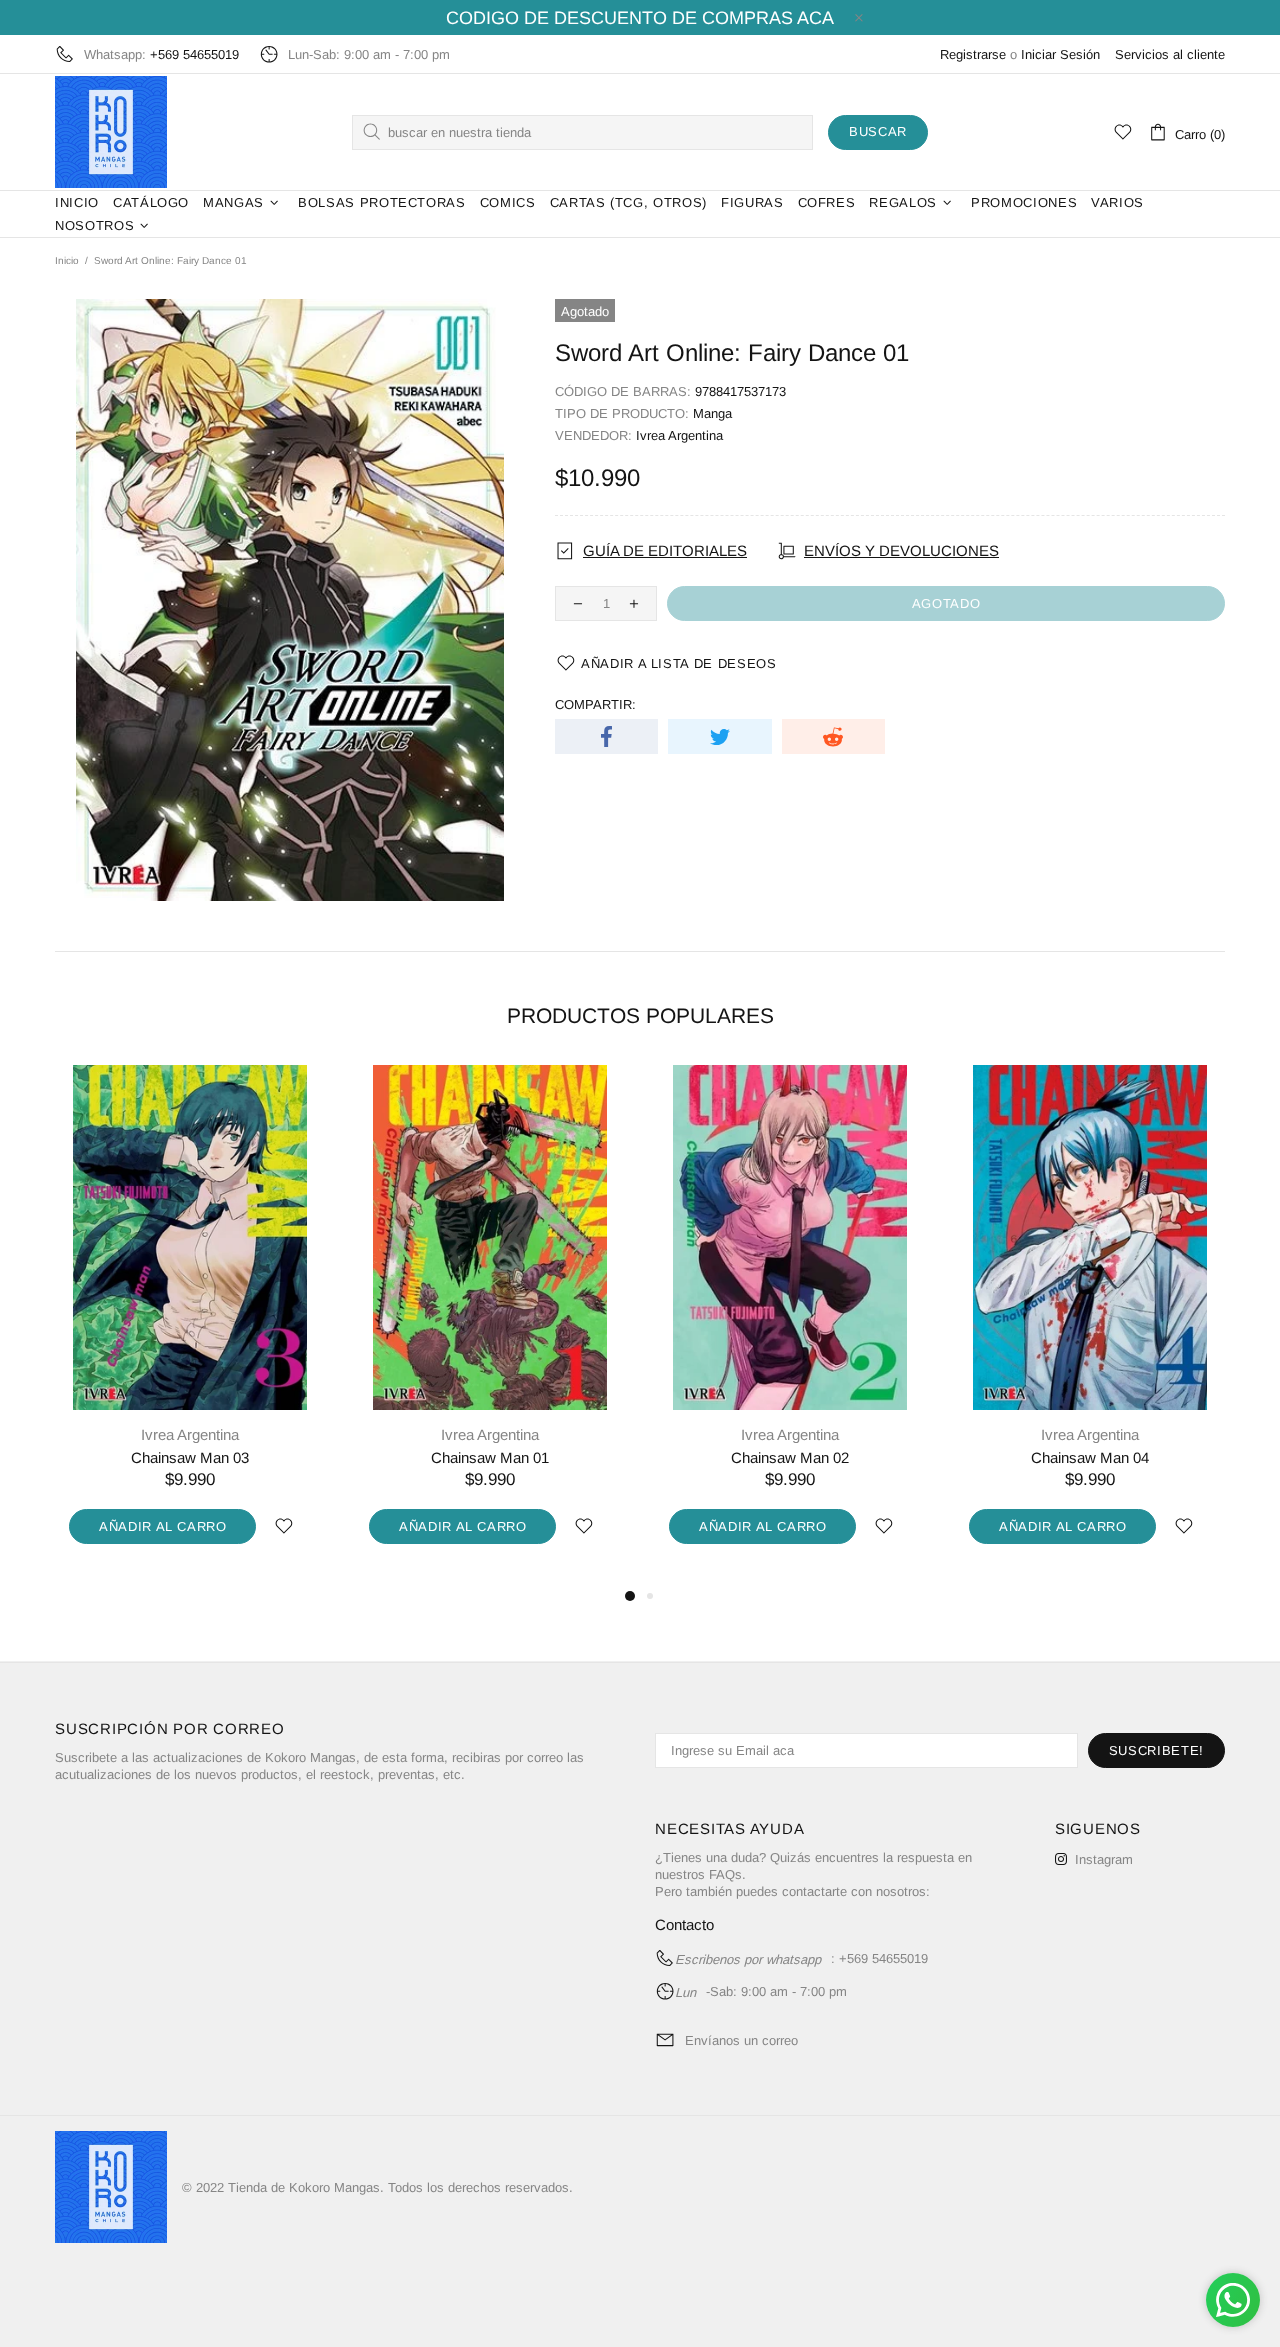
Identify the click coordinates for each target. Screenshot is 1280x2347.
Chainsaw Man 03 (190, 1457)
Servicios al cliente (1170, 54)
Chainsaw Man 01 (490, 1457)
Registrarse (973, 54)
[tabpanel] (190, 1325)
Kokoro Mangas (111, 132)
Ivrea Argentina (679, 435)
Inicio (67, 260)
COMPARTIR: (595, 704)
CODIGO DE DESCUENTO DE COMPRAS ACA (640, 18)
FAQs (725, 1874)
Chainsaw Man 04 (1090, 1457)
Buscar (878, 131)
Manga (712, 413)
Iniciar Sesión (1060, 54)
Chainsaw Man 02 (790, 1457)
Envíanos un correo (741, 2040)
